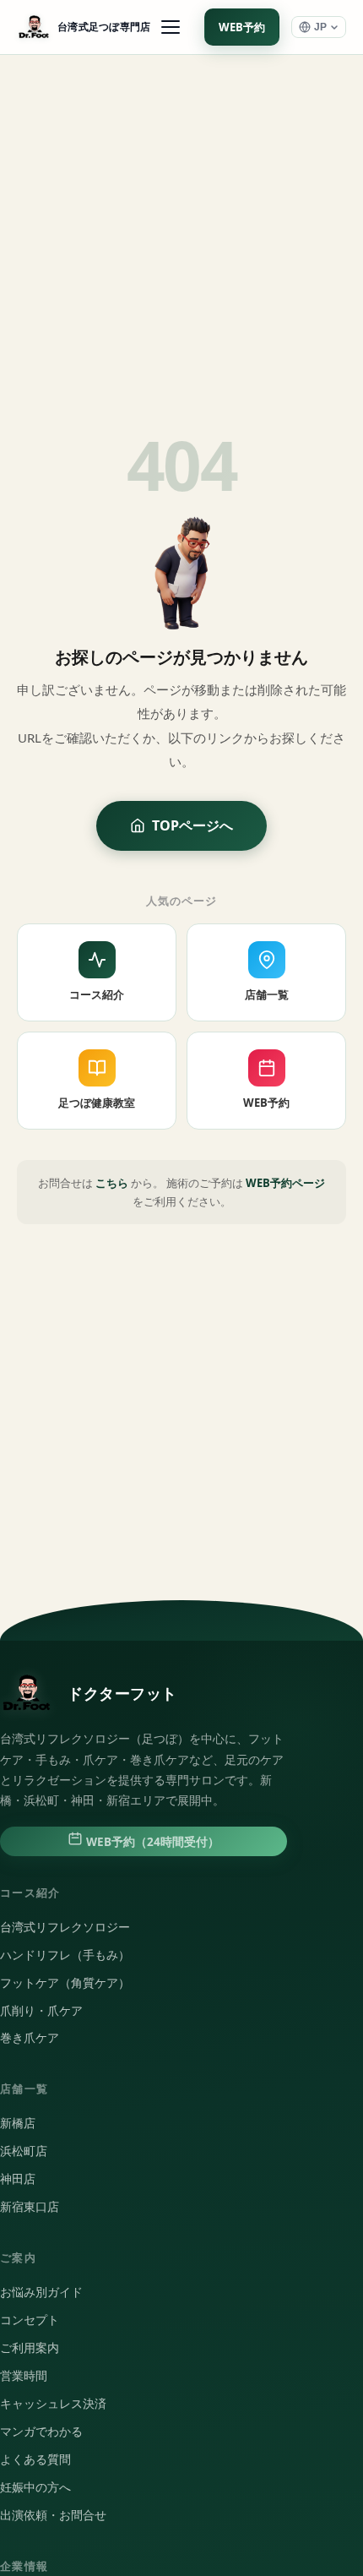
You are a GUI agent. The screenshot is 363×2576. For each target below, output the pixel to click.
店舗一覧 (267, 994)
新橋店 (18, 2123)
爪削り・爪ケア (41, 2011)
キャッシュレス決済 (53, 2404)
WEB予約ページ (285, 1183)
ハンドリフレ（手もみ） (65, 1955)
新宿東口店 (30, 2207)
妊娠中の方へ (35, 2487)
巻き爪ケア (30, 2038)
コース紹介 (97, 994)
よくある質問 (35, 2459)
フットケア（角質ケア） (65, 1983)
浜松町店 (24, 2151)
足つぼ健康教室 (97, 1103)
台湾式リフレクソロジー (65, 1927)
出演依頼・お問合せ (53, 2515)
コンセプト (30, 2320)
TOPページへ (192, 825)
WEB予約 (242, 27)
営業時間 (24, 2376)
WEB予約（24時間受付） (151, 1842)
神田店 (18, 2179)
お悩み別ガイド (41, 2292)
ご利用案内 (30, 2348)
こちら (112, 1183)
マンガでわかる (41, 2432)
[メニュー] (171, 27)
